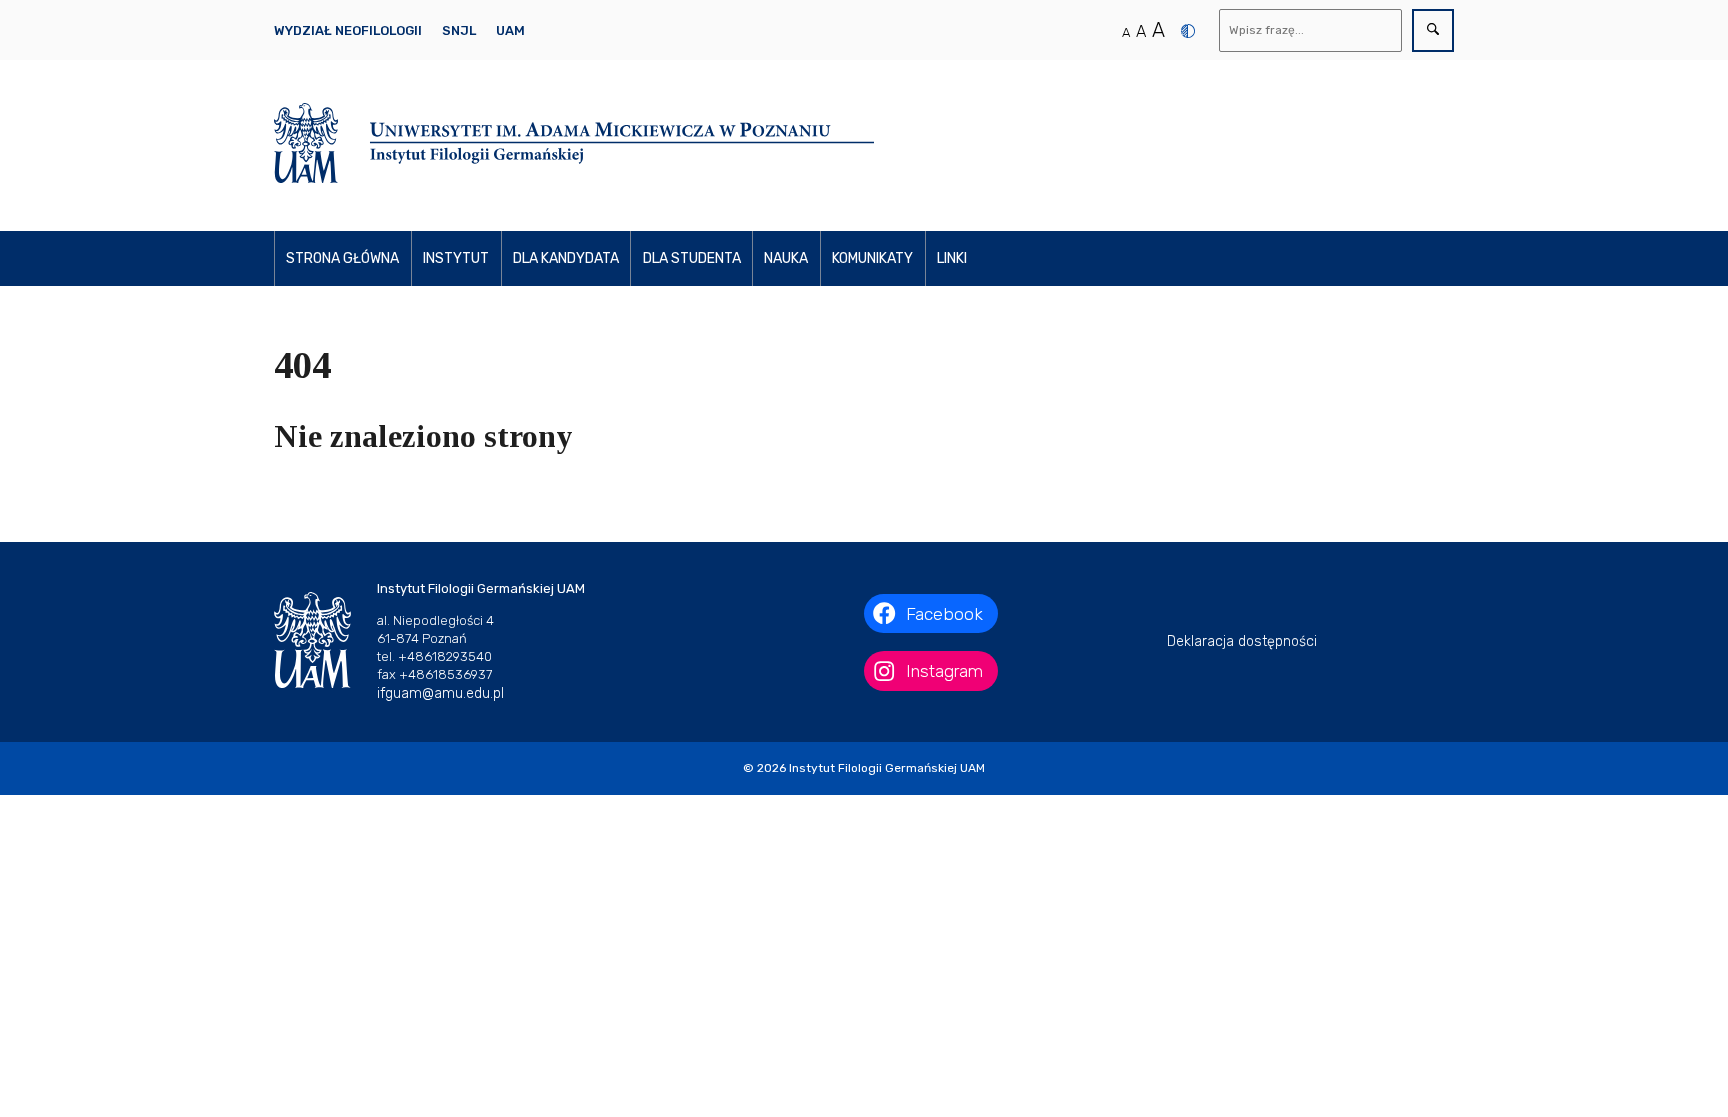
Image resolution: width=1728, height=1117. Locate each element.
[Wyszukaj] (1433, 30)
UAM (510, 30)
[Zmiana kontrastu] (1188, 31)
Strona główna (342, 258)
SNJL (459, 30)
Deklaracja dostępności (1242, 641)
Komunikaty (872, 258)
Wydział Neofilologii (348, 30)
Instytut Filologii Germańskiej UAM (887, 768)
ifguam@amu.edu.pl (440, 693)
